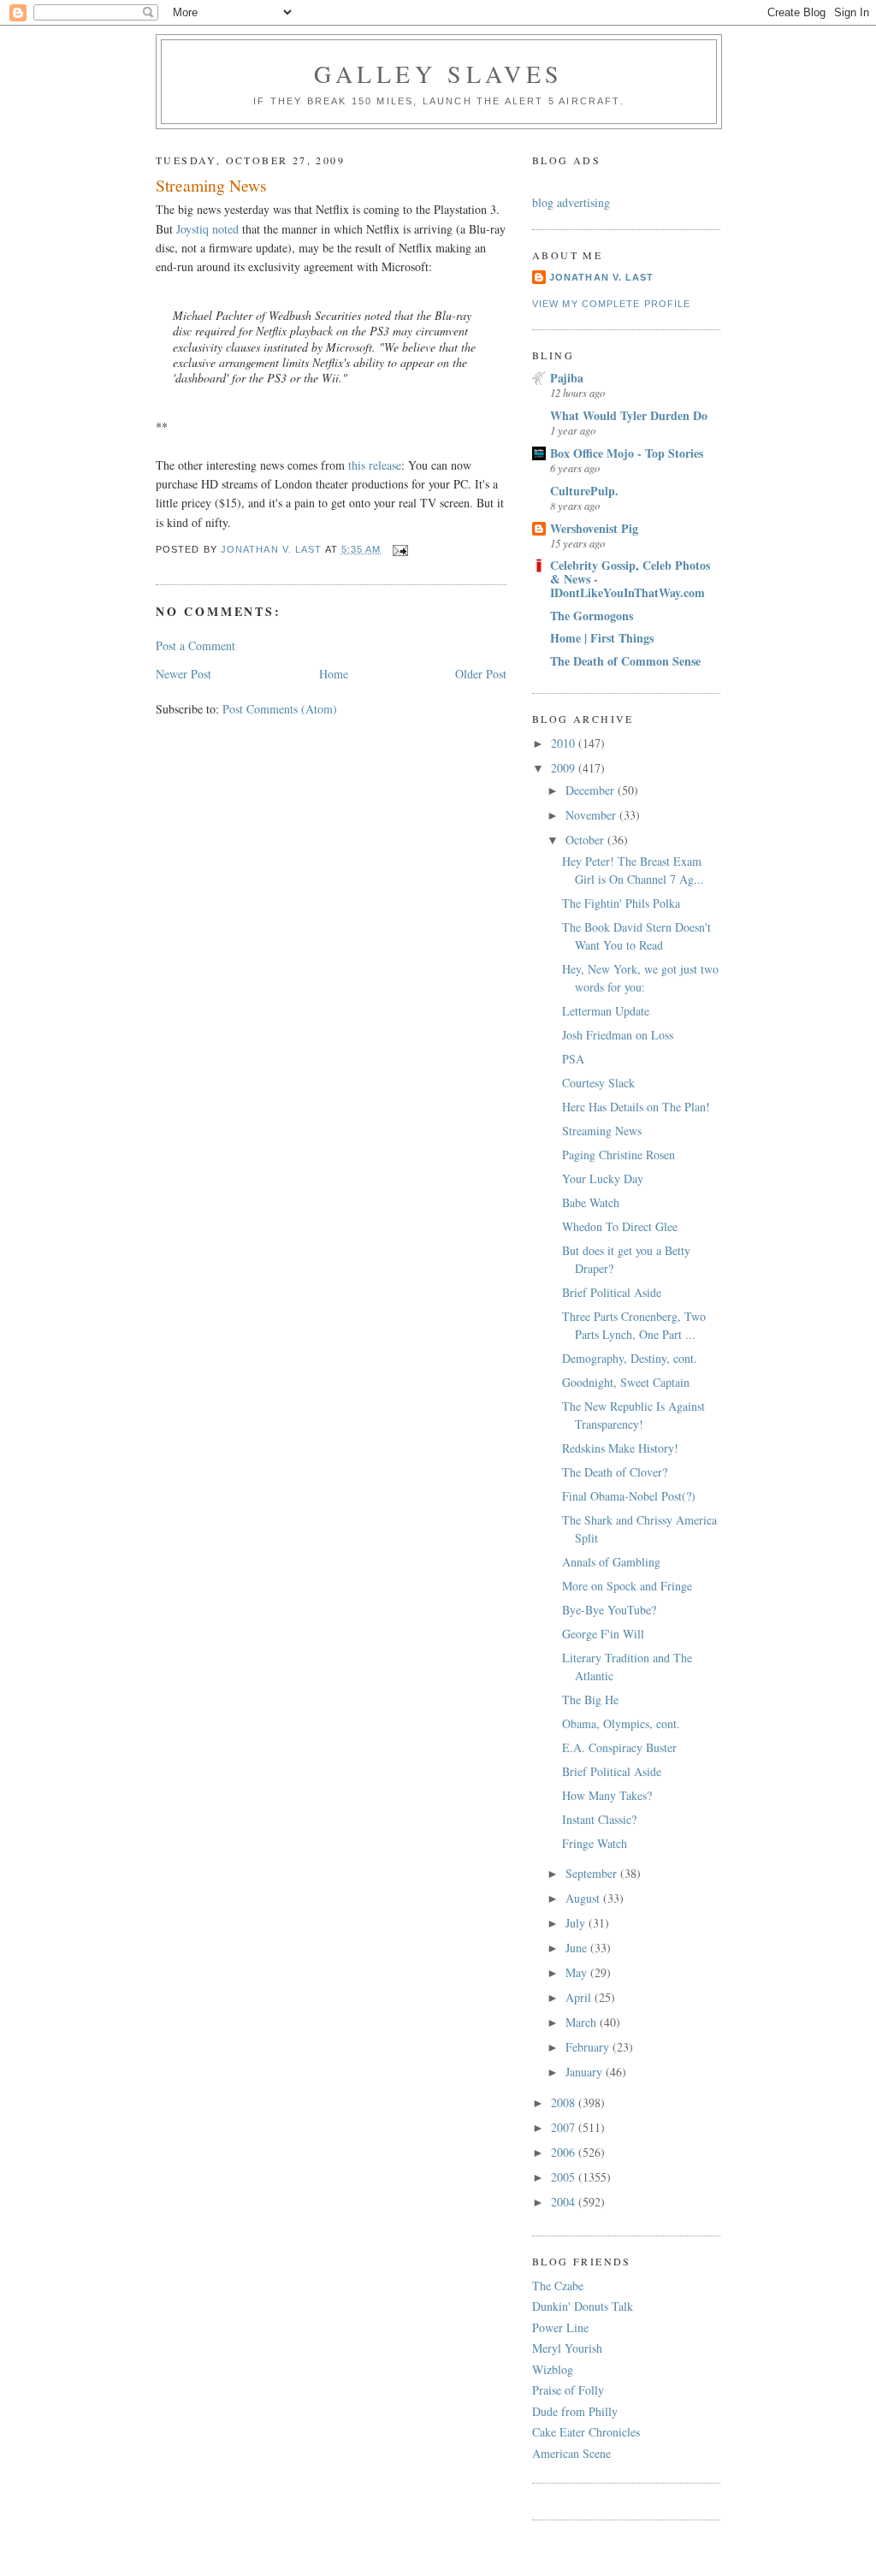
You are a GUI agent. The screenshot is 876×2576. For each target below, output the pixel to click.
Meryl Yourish (567, 2348)
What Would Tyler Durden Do (629, 415)
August (584, 1898)
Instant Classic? (599, 1819)
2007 (565, 2127)
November (592, 815)
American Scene (571, 2453)
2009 (565, 768)
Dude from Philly (575, 2411)
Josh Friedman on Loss (618, 1035)
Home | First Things (602, 638)
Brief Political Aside (612, 1292)
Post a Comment (195, 645)
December (592, 790)
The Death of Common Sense (625, 661)
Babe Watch (591, 1202)
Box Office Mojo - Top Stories (627, 453)
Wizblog (553, 2369)
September (593, 1873)
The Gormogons (592, 616)
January (586, 2072)
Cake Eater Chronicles (586, 2432)
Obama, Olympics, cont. (621, 1723)
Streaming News (602, 1131)
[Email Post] (400, 549)
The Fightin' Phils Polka (621, 903)
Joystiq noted (207, 229)
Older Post (481, 674)
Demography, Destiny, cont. (630, 1358)
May (578, 1972)
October (586, 840)
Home (334, 674)
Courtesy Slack (598, 1083)
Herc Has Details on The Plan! (636, 1107)
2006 (565, 2152)
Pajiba (567, 378)
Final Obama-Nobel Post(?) (629, 1496)
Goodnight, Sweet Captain (626, 1382)
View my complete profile (611, 304)
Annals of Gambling (611, 1562)
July (577, 1923)
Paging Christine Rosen (619, 1155)
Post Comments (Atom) (280, 709)
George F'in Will (603, 1634)
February (589, 2047)
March (583, 2022)
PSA (573, 1059)
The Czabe (558, 2286)
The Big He (590, 1700)
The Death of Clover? (615, 1472)
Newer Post (183, 674)
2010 (565, 743)
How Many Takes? (607, 1795)
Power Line (560, 2327)
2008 (565, 2102)
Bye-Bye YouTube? (609, 1610)
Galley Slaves (439, 74)
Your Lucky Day (603, 1178)
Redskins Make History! (620, 1448)
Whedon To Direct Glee (620, 1226)
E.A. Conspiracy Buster (619, 1747)
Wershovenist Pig (594, 528)
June (578, 1948)
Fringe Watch (595, 1843)
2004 (565, 2202)
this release (375, 465)
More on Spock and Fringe (627, 1586)
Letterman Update (606, 1011)
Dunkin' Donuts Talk (583, 2306)
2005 (565, 2177)
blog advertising (571, 202)
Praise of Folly (568, 2390)
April (580, 1997)
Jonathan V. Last (601, 277)
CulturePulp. (584, 491)
